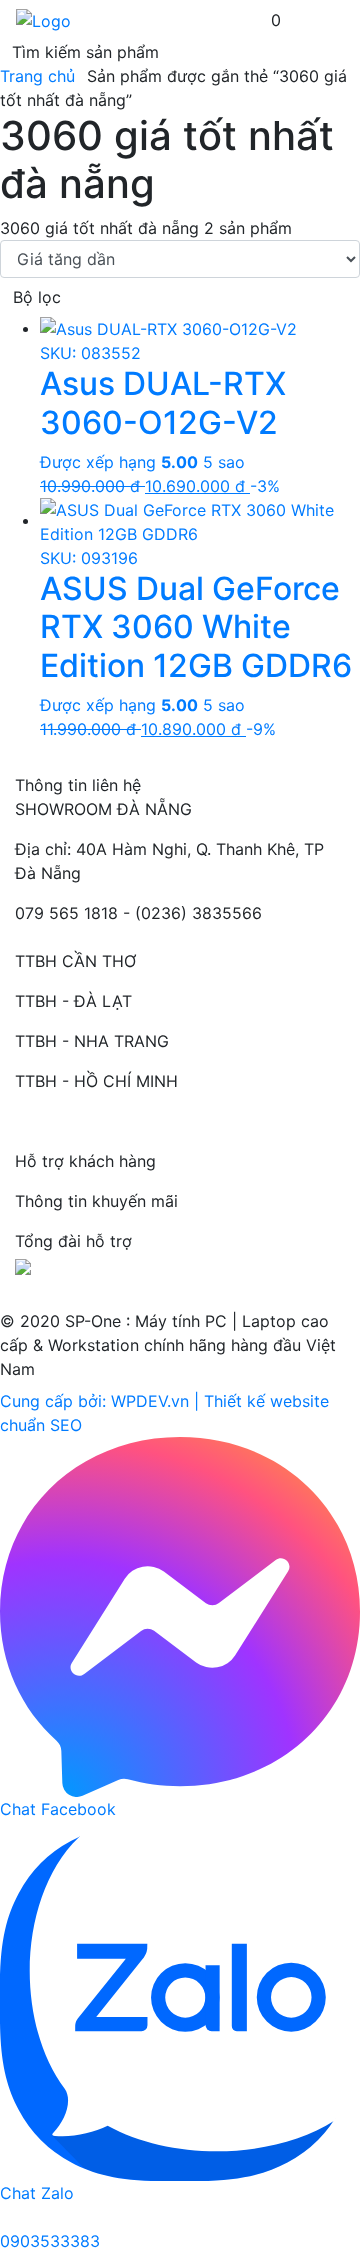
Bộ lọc (37, 297)
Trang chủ (37, 76)
